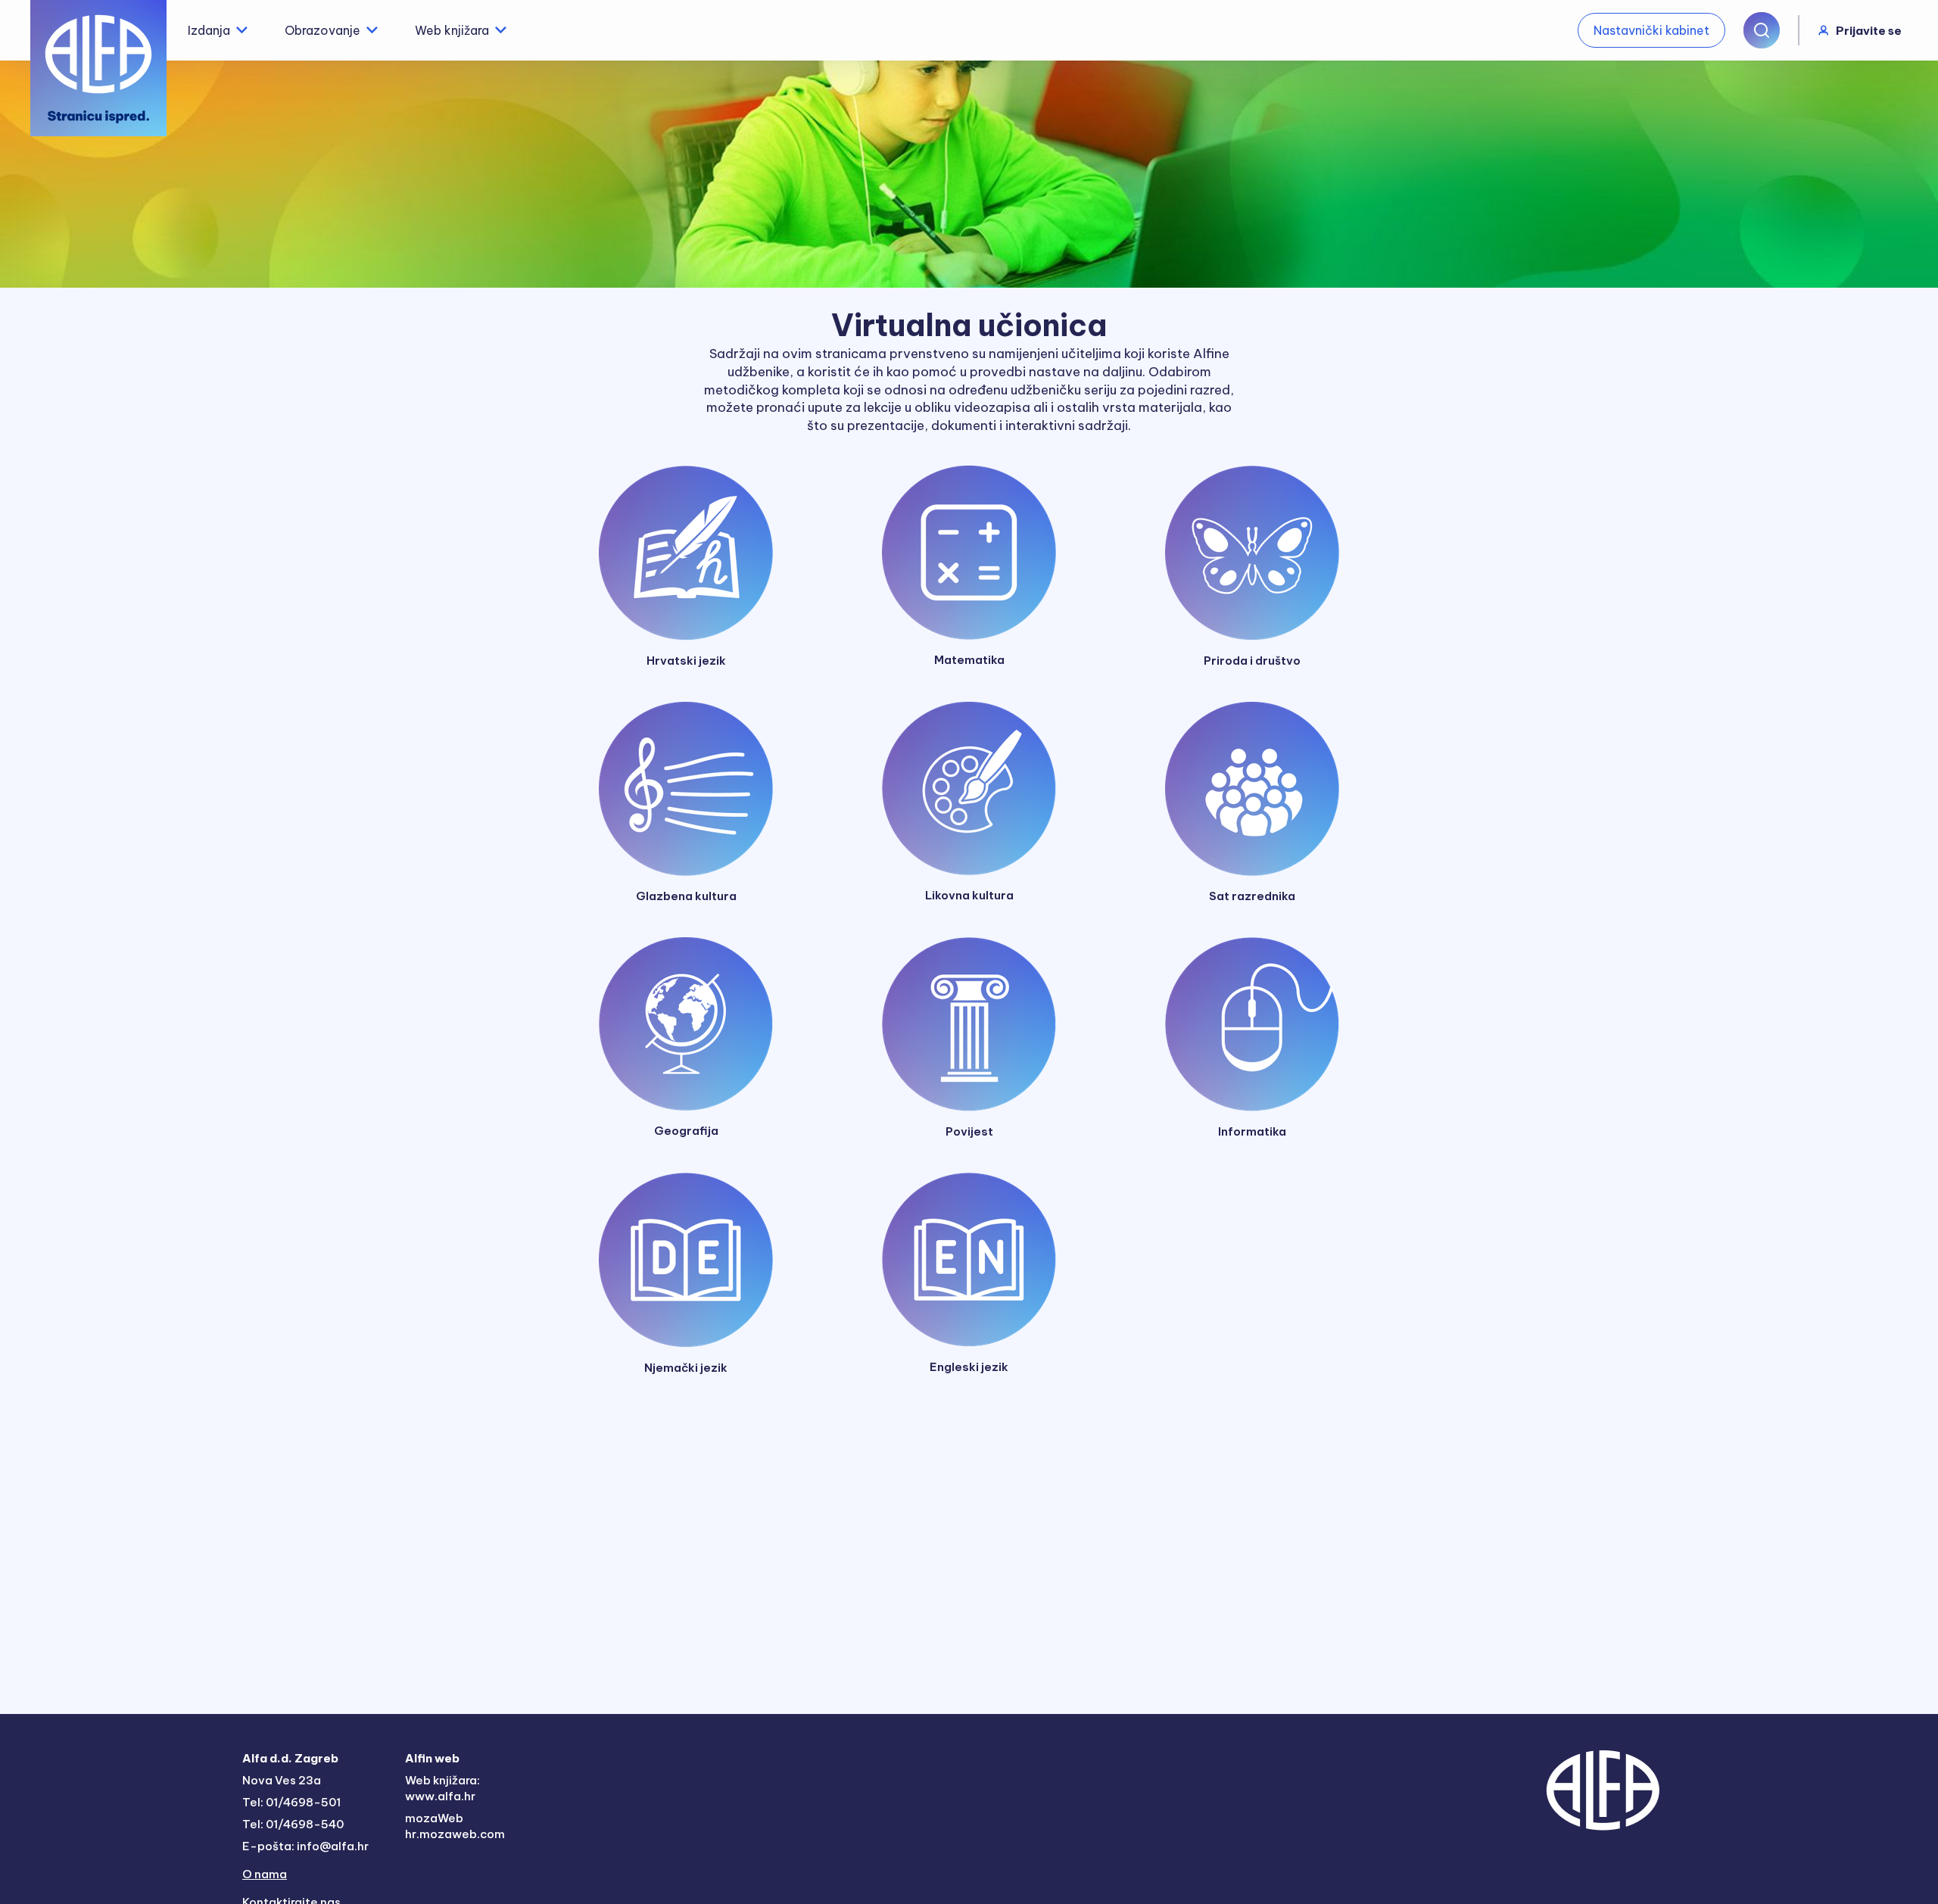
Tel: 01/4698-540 (293, 1824)
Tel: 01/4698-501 (291, 1802)
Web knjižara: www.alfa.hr (442, 1788)
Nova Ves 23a (282, 1780)
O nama (265, 1874)
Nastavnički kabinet (1651, 30)
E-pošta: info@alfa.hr (305, 1846)
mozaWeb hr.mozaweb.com (455, 1826)
